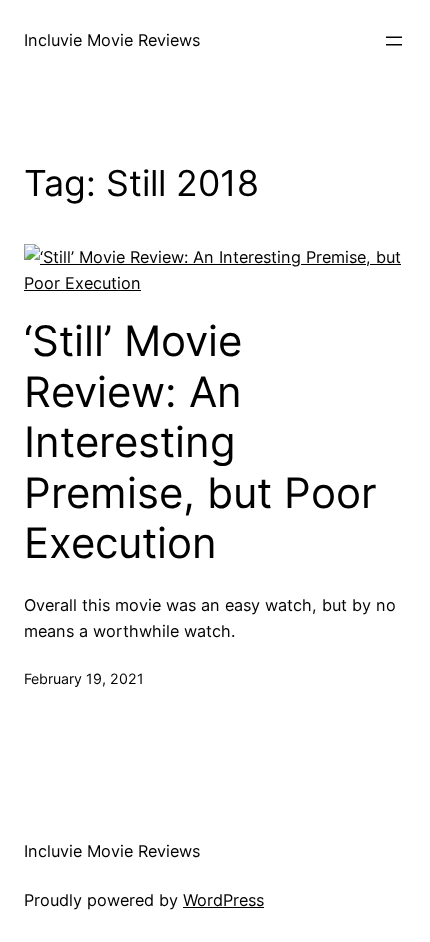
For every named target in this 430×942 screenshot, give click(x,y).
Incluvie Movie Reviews (112, 40)
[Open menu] (394, 41)
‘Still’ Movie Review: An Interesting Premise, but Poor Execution (200, 442)
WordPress (223, 900)
